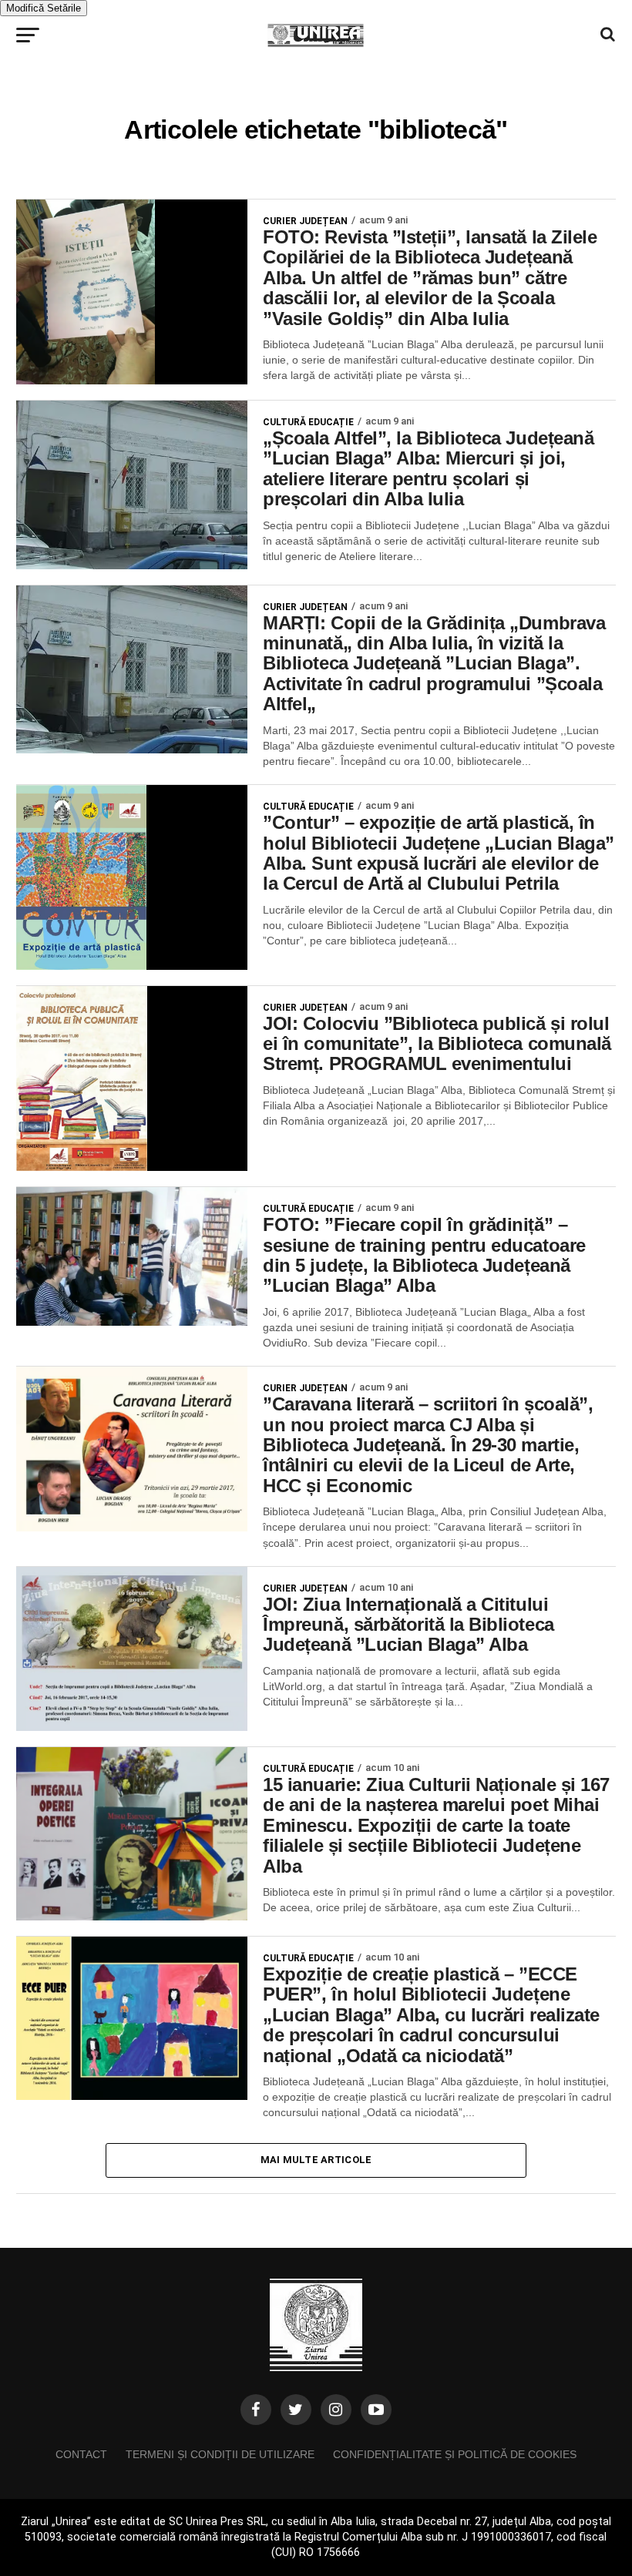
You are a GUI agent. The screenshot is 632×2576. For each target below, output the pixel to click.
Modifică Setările (44, 8)
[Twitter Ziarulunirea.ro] (296, 2410)
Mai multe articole (316, 2160)
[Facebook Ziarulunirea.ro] (256, 2410)
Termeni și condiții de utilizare (220, 2454)
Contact (81, 2454)
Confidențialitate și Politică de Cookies (455, 2454)
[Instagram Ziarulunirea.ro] (336, 2410)
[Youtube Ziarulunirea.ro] (376, 2410)
